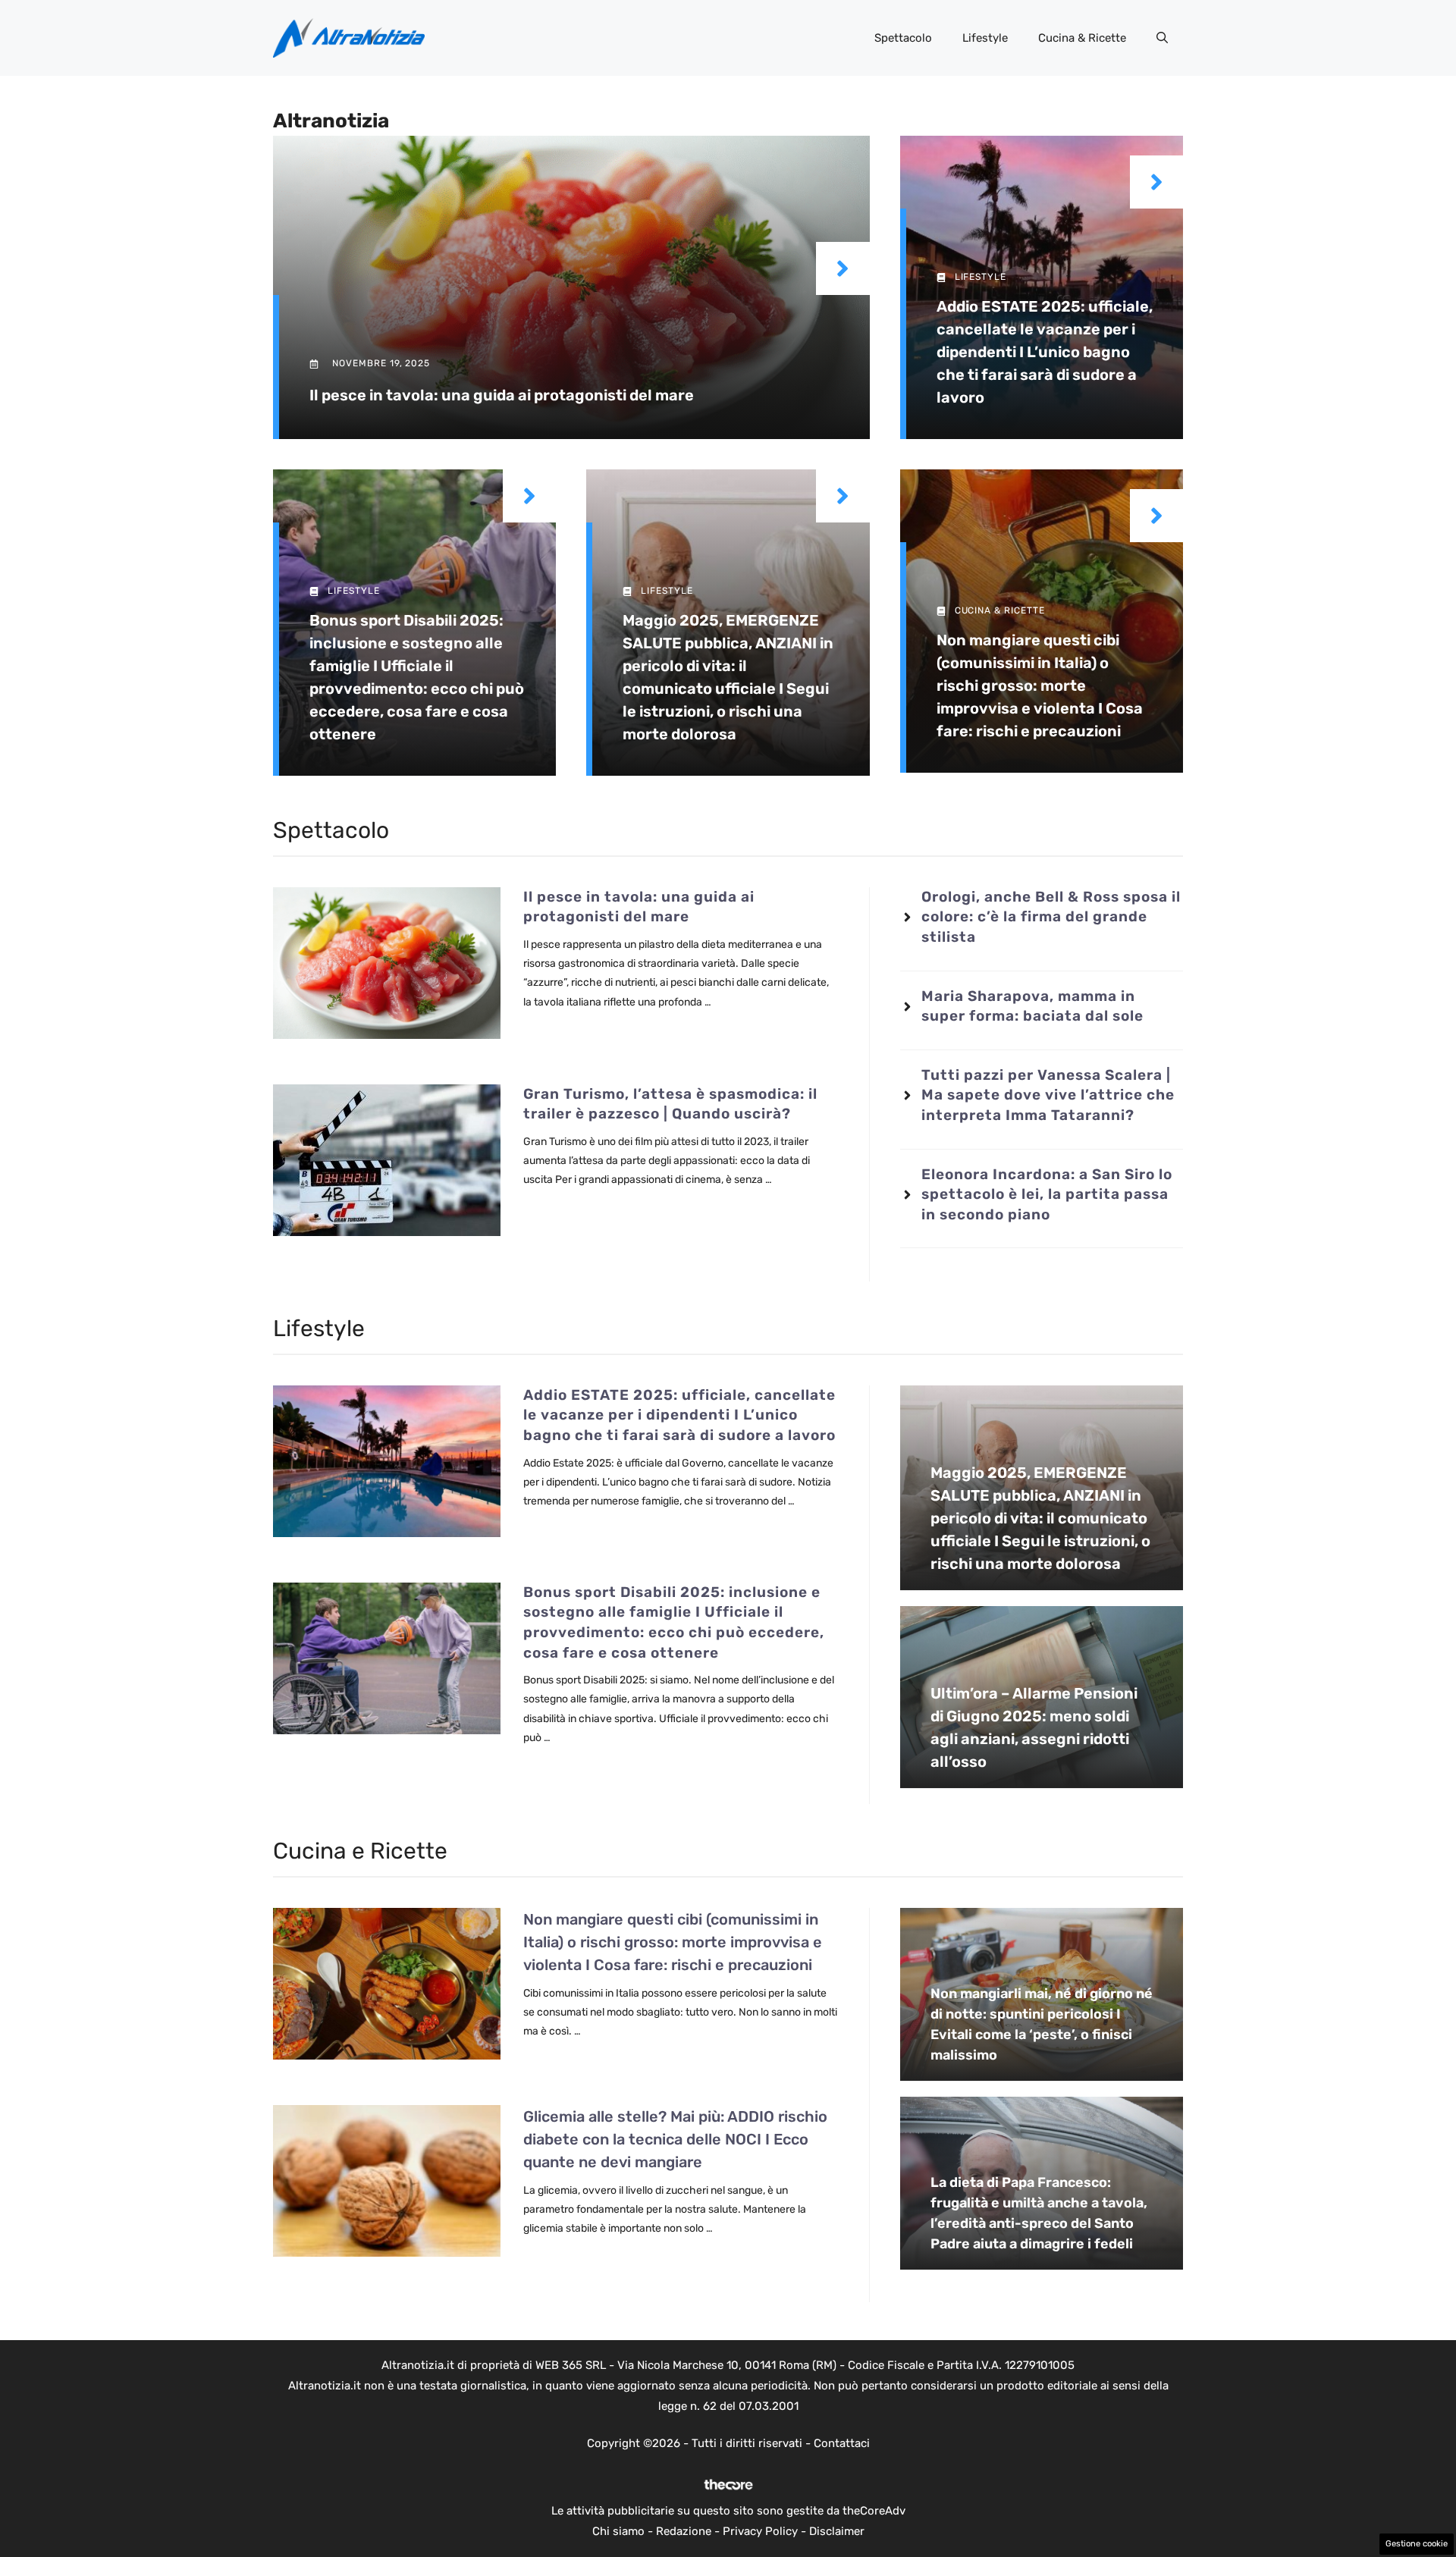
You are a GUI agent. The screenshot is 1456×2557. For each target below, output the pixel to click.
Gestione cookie (1417, 2544)
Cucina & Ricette (1082, 38)
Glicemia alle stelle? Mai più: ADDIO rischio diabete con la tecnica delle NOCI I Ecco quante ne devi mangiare (675, 2139)
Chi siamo (618, 2531)
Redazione (684, 2531)
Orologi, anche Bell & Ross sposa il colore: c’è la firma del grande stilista (1051, 917)
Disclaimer (837, 2531)
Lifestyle (985, 38)
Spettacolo (903, 38)
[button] (1162, 38)
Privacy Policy (760, 2531)
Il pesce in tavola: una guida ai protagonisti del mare (502, 395)
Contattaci (842, 2443)
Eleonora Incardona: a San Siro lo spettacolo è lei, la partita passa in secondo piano (1047, 1194)
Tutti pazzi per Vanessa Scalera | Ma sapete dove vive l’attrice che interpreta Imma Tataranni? (1048, 1095)
